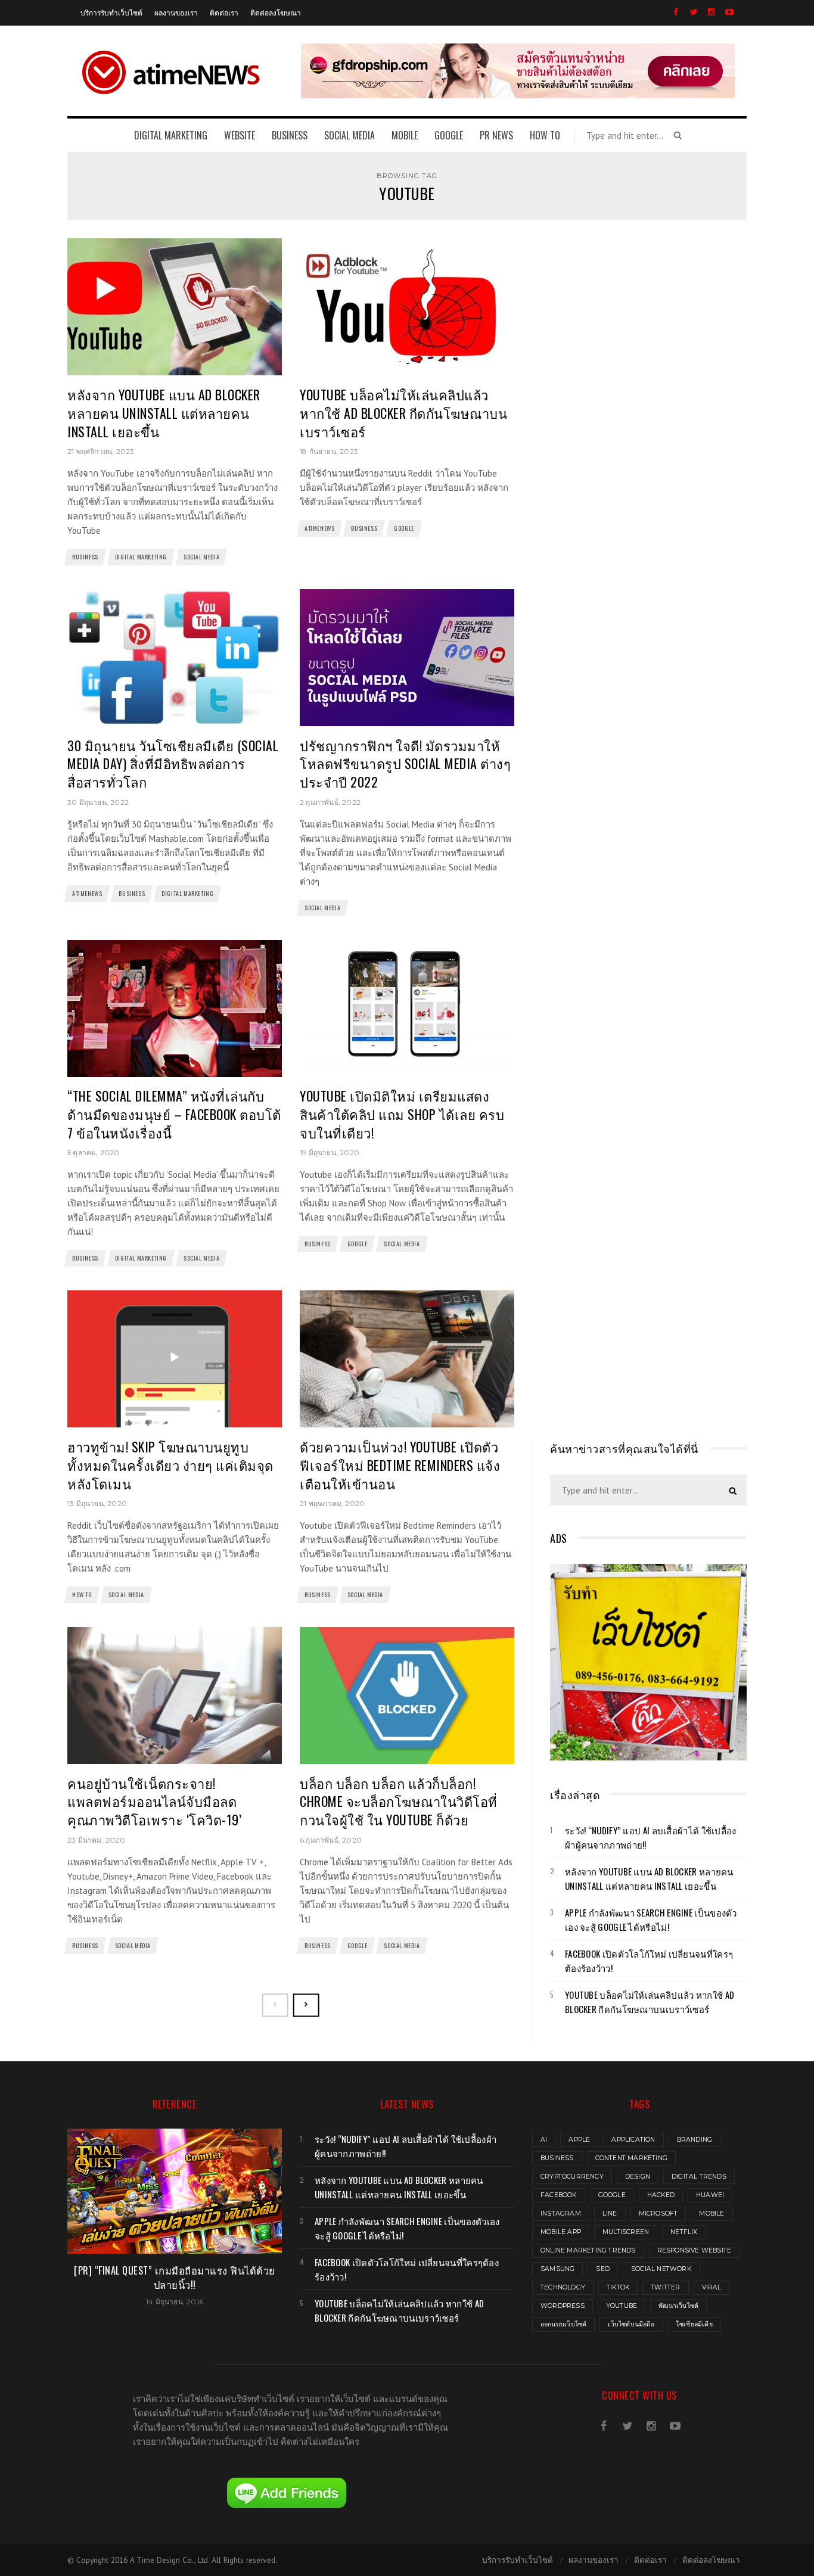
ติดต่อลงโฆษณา (276, 12)
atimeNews (319, 528)
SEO (603, 2269)
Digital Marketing (141, 557)
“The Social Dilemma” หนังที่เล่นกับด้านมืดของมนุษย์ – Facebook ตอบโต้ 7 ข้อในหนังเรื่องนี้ (174, 1114)
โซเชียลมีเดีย (694, 2324)
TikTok (618, 2287)
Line (610, 2213)
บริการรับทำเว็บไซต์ (111, 12)
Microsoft (658, 2213)
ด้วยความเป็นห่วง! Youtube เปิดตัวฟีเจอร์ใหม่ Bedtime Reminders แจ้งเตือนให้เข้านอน (400, 1465)
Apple (579, 2140)
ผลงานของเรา (176, 12)
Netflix (684, 2232)
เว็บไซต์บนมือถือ (631, 2324)
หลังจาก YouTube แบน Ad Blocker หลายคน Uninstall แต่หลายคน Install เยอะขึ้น (164, 413)
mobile (712, 2213)
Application (633, 2140)
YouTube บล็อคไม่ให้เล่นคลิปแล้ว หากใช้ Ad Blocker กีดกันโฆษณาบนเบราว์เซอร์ (403, 413)
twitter (665, 2287)
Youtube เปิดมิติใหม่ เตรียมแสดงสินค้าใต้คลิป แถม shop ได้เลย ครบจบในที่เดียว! (402, 1114)
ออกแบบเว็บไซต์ (563, 2324)
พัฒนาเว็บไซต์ (678, 2306)
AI (544, 2140)
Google (404, 528)
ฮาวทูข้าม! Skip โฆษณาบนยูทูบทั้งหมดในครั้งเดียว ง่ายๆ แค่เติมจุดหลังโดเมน (170, 1465)
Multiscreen (626, 2232)
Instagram (561, 2213)
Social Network (661, 2269)
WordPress (563, 2306)
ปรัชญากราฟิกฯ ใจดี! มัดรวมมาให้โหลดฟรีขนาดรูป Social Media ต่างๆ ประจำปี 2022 (405, 764)
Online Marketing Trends (588, 2250)
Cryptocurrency (572, 2177)
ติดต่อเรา (224, 12)
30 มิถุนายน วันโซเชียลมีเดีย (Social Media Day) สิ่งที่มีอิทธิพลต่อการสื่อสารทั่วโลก (173, 764)
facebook (559, 2195)
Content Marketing (631, 2158)
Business (85, 557)
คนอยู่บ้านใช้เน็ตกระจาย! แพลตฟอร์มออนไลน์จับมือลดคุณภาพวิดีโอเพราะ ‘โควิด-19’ (154, 1802)
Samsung (557, 2269)
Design (638, 2177)
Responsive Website (695, 2250)
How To (82, 1595)
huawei (710, 2195)
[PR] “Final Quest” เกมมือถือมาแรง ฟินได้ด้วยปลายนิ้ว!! (175, 2277)
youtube (622, 2306)
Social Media (201, 557)
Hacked (661, 2195)
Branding (695, 2140)
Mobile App (561, 2232)
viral (712, 2287)
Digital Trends (699, 2177)
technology (563, 2287)
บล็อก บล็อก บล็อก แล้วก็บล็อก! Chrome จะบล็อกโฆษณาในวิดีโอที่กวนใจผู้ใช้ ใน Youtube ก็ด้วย (399, 1802)
